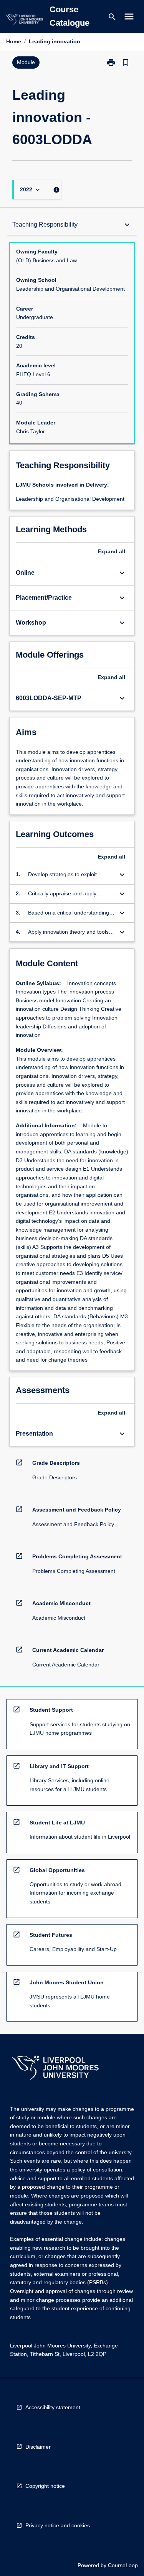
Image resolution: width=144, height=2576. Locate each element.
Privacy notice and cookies (58, 2525)
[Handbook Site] (55, 2069)
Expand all (111, 551)
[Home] (24, 21)
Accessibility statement (53, 2407)
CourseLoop (123, 2565)
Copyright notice (45, 2486)
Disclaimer (38, 2447)
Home (14, 41)
